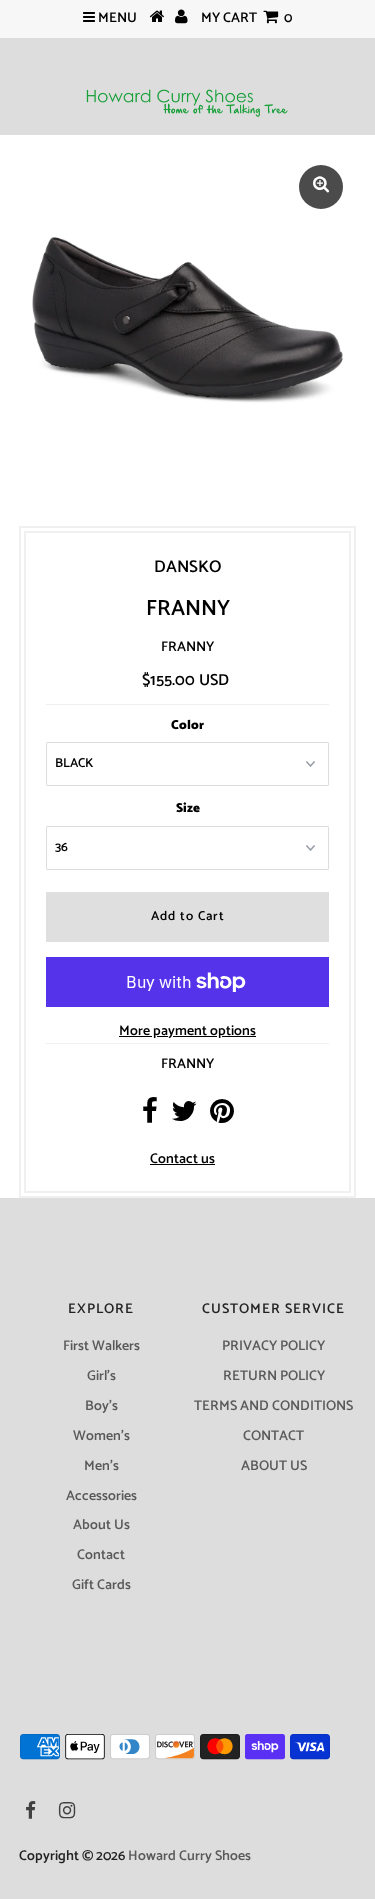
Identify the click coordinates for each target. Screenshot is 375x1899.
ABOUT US (274, 1466)
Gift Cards (101, 1585)
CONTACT (273, 1436)
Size (188, 808)
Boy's (101, 1406)
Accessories (101, 1496)
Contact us (182, 1159)
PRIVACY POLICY (273, 1346)
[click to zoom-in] (321, 187)
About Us (101, 1525)
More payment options (187, 1032)
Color (187, 725)
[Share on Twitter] (184, 1117)
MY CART (246, 18)
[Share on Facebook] (150, 1117)
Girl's (101, 1376)
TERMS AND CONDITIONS (273, 1406)
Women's (101, 1436)
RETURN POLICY (274, 1376)
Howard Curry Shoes (189, 1856)
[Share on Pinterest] (222, 1117)
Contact (101, 1555)
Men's (101, 1466)
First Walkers (101, 1346)
